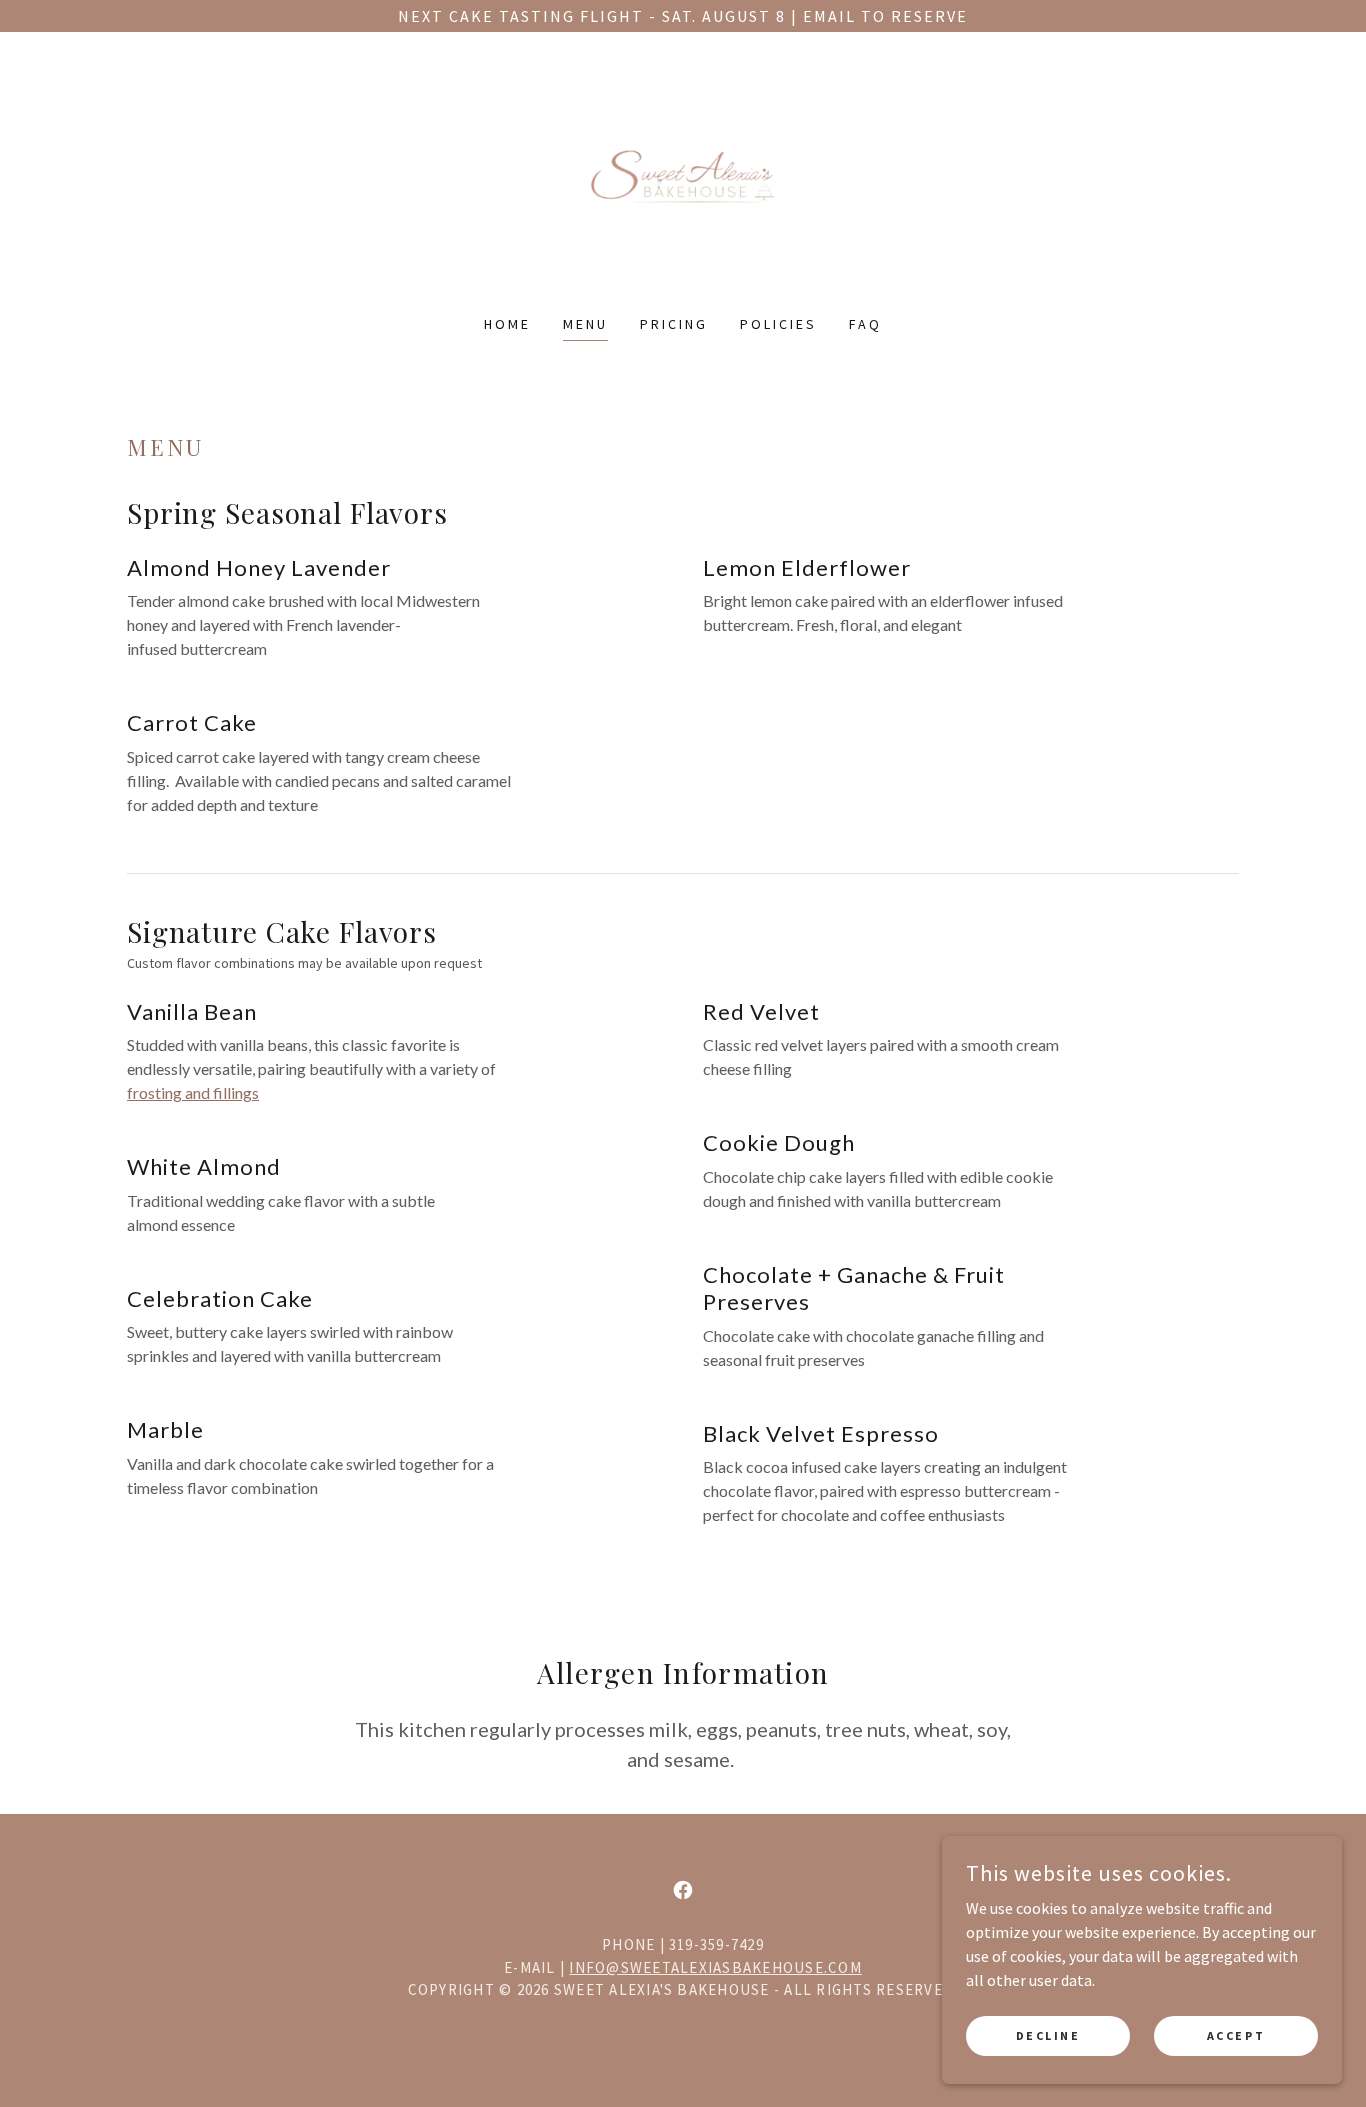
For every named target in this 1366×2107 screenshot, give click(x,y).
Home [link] (507, 324)
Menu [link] (585, 324)
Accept (1236, 2035)
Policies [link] (778, 324)
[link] (683, 186)
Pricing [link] (674, 324)
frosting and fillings (193, 1092)
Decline (1048, 2035)
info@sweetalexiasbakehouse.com (715, 1967)
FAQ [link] (865, 324)
